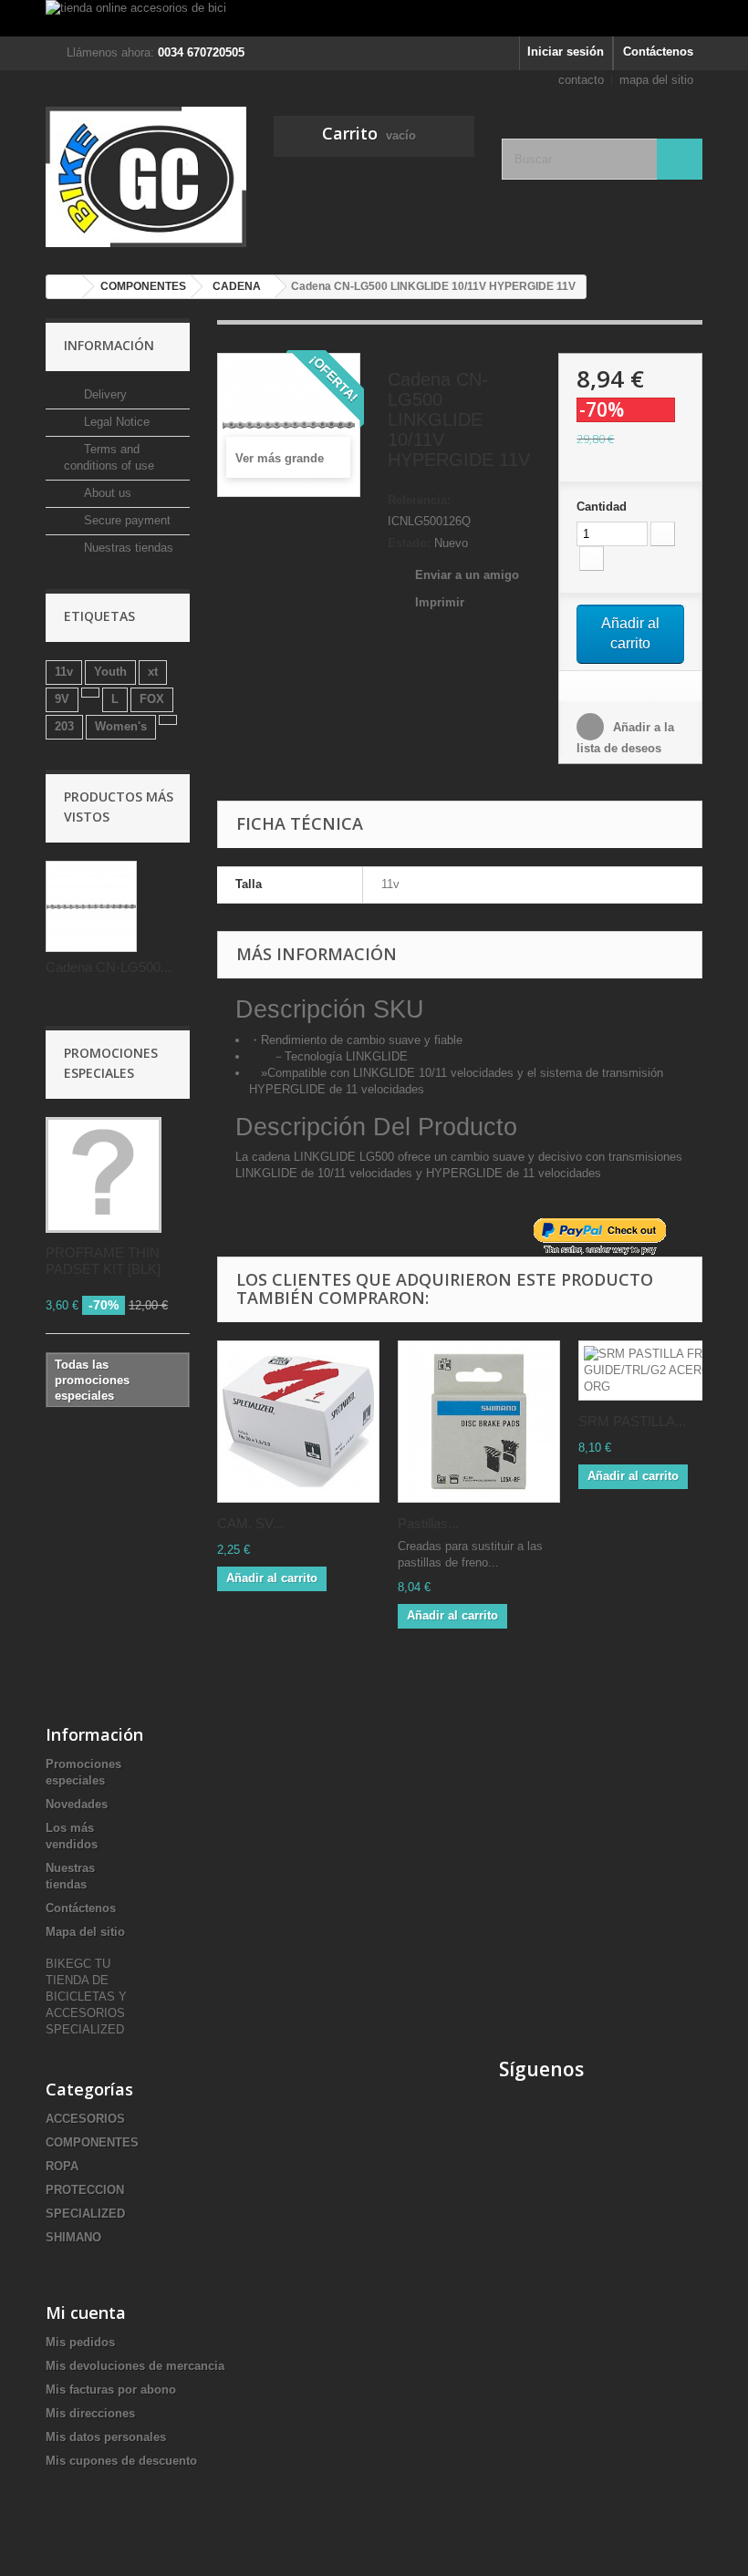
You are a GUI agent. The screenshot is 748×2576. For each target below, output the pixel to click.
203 (64, 726)
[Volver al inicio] (65, 287)
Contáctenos (658, 52)
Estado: (409, 543)
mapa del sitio (656, 80)
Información (109, 345)
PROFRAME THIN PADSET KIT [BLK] (103, 1261)
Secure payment (125, 520)
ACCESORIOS (85, 2119)
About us (106, 493)
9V (62, 699)
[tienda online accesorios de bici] (374, 18)
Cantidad (602, 507)
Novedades (77, 1804)
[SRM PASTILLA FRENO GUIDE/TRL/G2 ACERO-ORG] (660, 1371)
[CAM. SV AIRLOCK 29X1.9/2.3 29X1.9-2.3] (298, 1422)
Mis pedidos (80, 2342)
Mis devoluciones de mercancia (135, 2366)
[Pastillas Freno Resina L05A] (479, 1422)
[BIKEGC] (146, 177)
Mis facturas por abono (111, 2390)
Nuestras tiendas (127, 548)
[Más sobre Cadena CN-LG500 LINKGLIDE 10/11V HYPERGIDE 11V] (91, 906)
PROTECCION (85, 2190)
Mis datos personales (106, 2437)
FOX (152, 699)
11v (64, 672)
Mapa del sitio (85, 1932)
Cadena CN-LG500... (109, 967)
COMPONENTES (92, 2142)
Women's (121, 726)
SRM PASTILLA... (632, 1421)
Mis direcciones (90, 2413)
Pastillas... (428, 1523)
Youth (110, 672)
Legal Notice (115, 422)
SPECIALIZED (85, 2214)
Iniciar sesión (566, 52)
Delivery (104, 394)
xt (153, 672)
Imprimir (440, 602)
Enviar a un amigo (467, 575)
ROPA (62, 2166)
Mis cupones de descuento (121, 2461)
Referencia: (419, 500)
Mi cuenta (86, 2312)
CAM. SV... (250, 1523)
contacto (581, 80)
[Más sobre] (90, 693)
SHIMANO (73, 2237)
